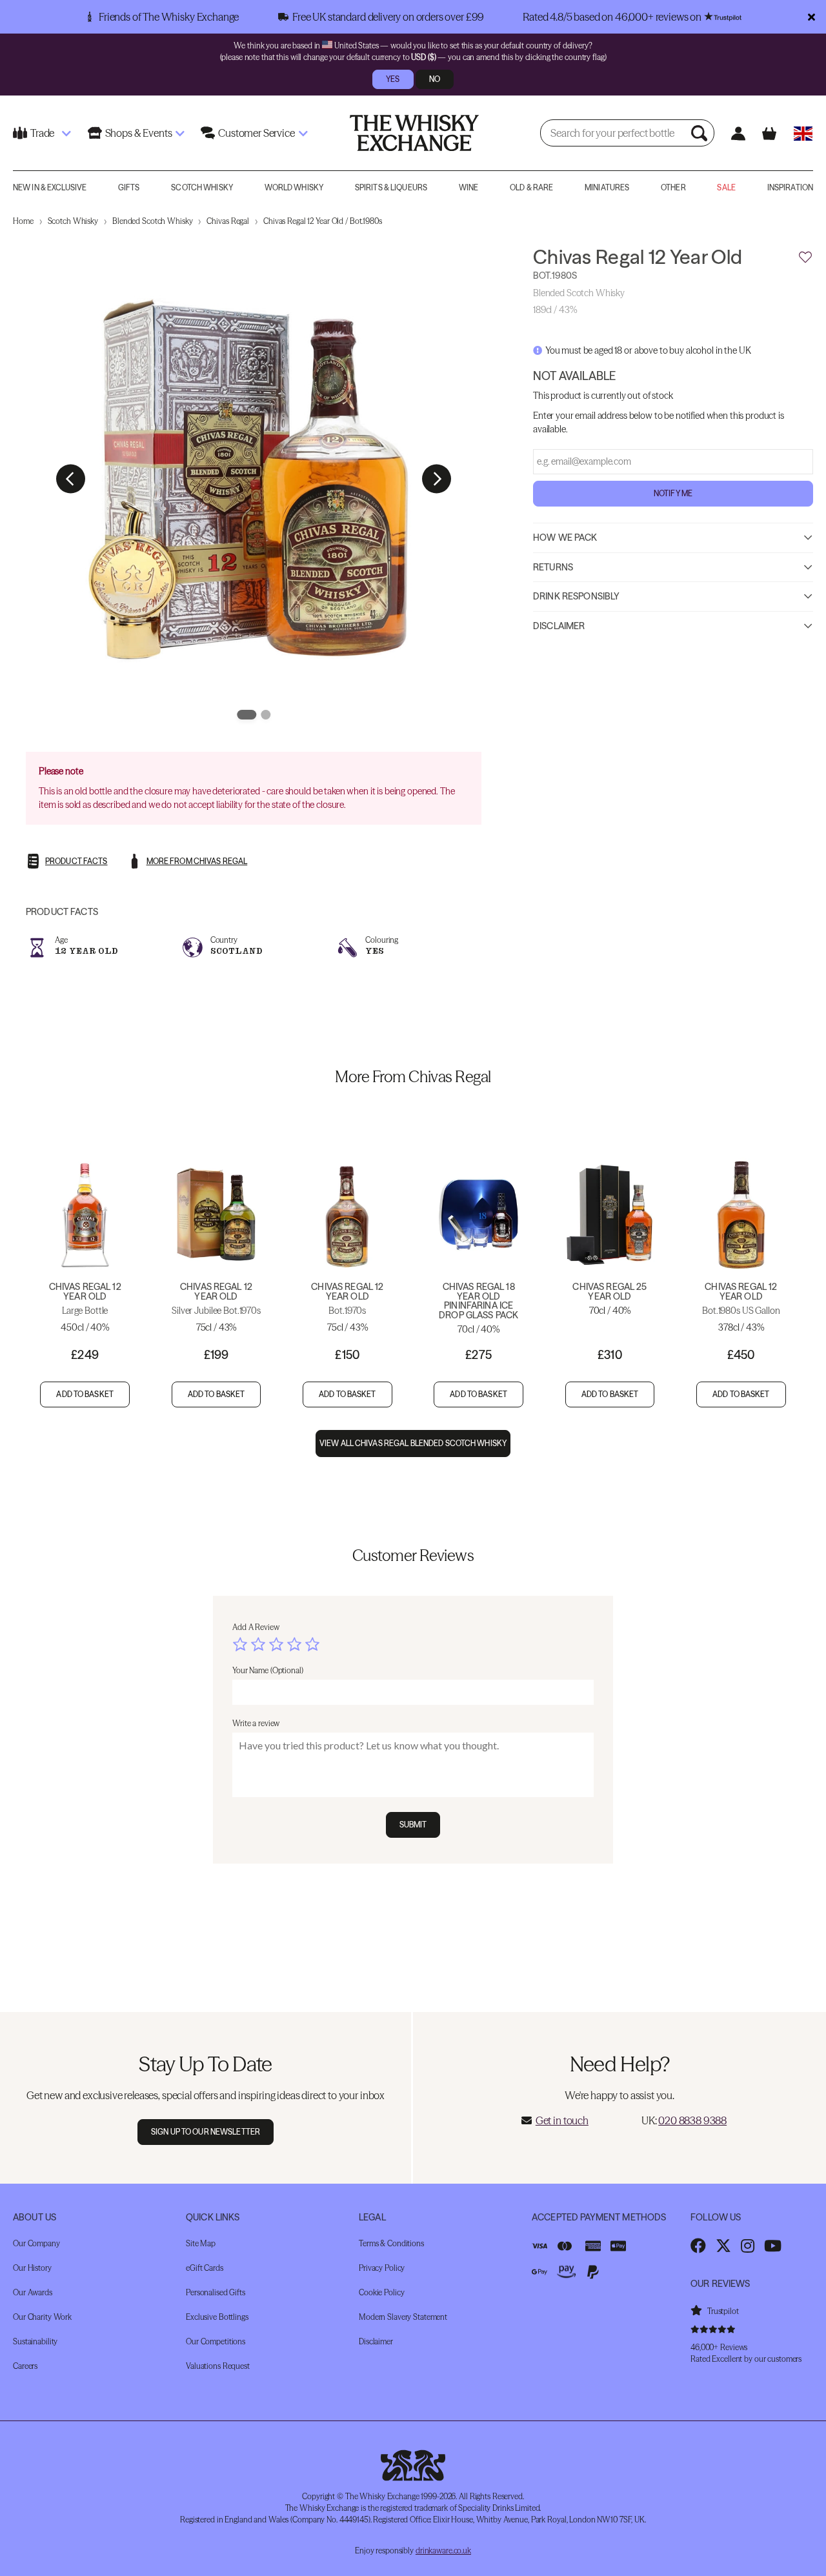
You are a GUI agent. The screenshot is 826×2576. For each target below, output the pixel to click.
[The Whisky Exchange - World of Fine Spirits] (414, 133)
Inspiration (790, 187)
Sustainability (35, 2341)
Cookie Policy (381, 2292)
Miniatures (607, 187)
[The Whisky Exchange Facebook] (698, 2246)
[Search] (701, 133)
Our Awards (33, 2292)
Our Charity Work (42, 2317)
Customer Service (256, 133)
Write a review (256, 1723)
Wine (468, 187)
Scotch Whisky (202, 187)
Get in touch (562, 2120)
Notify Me (673, 493)
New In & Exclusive (50, 187)
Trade (42, 133)
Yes (393, 79)
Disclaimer (559, 626)
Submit (413, 1825)
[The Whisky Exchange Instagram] (748, 2246)
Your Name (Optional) (268, 1670)
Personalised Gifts (216, 2292)
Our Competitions (216, 2341)
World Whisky (294, 187)
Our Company (36, 2243)
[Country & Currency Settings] (803, 133)
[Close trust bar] (811, 17)
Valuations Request (218, 2366)
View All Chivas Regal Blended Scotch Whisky (413, 1443)
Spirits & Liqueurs (391, 187)
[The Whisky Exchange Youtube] (773, 2246)
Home (23, 221)
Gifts (129, 187)
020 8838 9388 (692, 2120)
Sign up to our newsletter (206, 2132)
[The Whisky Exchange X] (723, 2246)
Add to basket (85, 1394)
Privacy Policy (382, 2268)
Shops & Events (139, 133)
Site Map (201, 2243)
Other (673, 187)
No (435, 79)
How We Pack (565, 538)
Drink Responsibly (576, 596)
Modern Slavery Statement (403, 2317)
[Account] (739, 133)
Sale (726, 187)
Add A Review (256, 1627)
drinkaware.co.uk (443, 2551)
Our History (32, 2268)
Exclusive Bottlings (217, 2317)
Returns (553, 567)
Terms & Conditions (391, 2243)
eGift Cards (205, 2268)
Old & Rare (531, 187)
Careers (25, 2366)
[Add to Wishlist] (805, 257)
